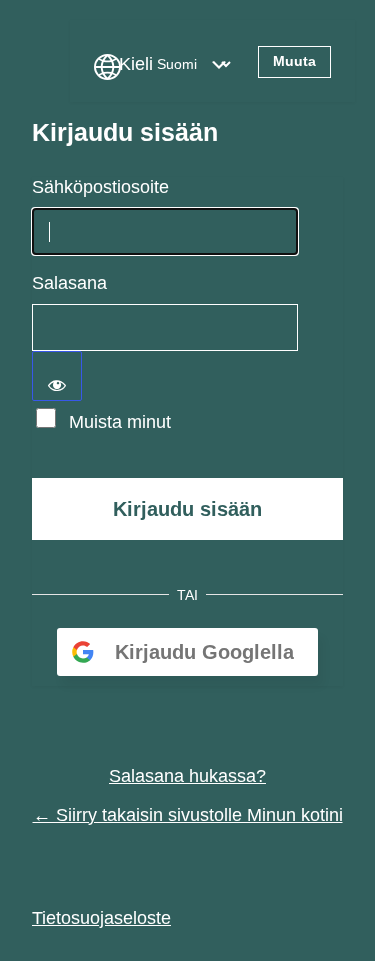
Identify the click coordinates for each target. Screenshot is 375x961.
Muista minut (120, 422)
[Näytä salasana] (57, 376)
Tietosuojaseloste (101, 918)
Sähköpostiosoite (100, 187)
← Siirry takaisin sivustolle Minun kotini (188, 815)
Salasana (69, 283)
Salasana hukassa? (187, 776)
